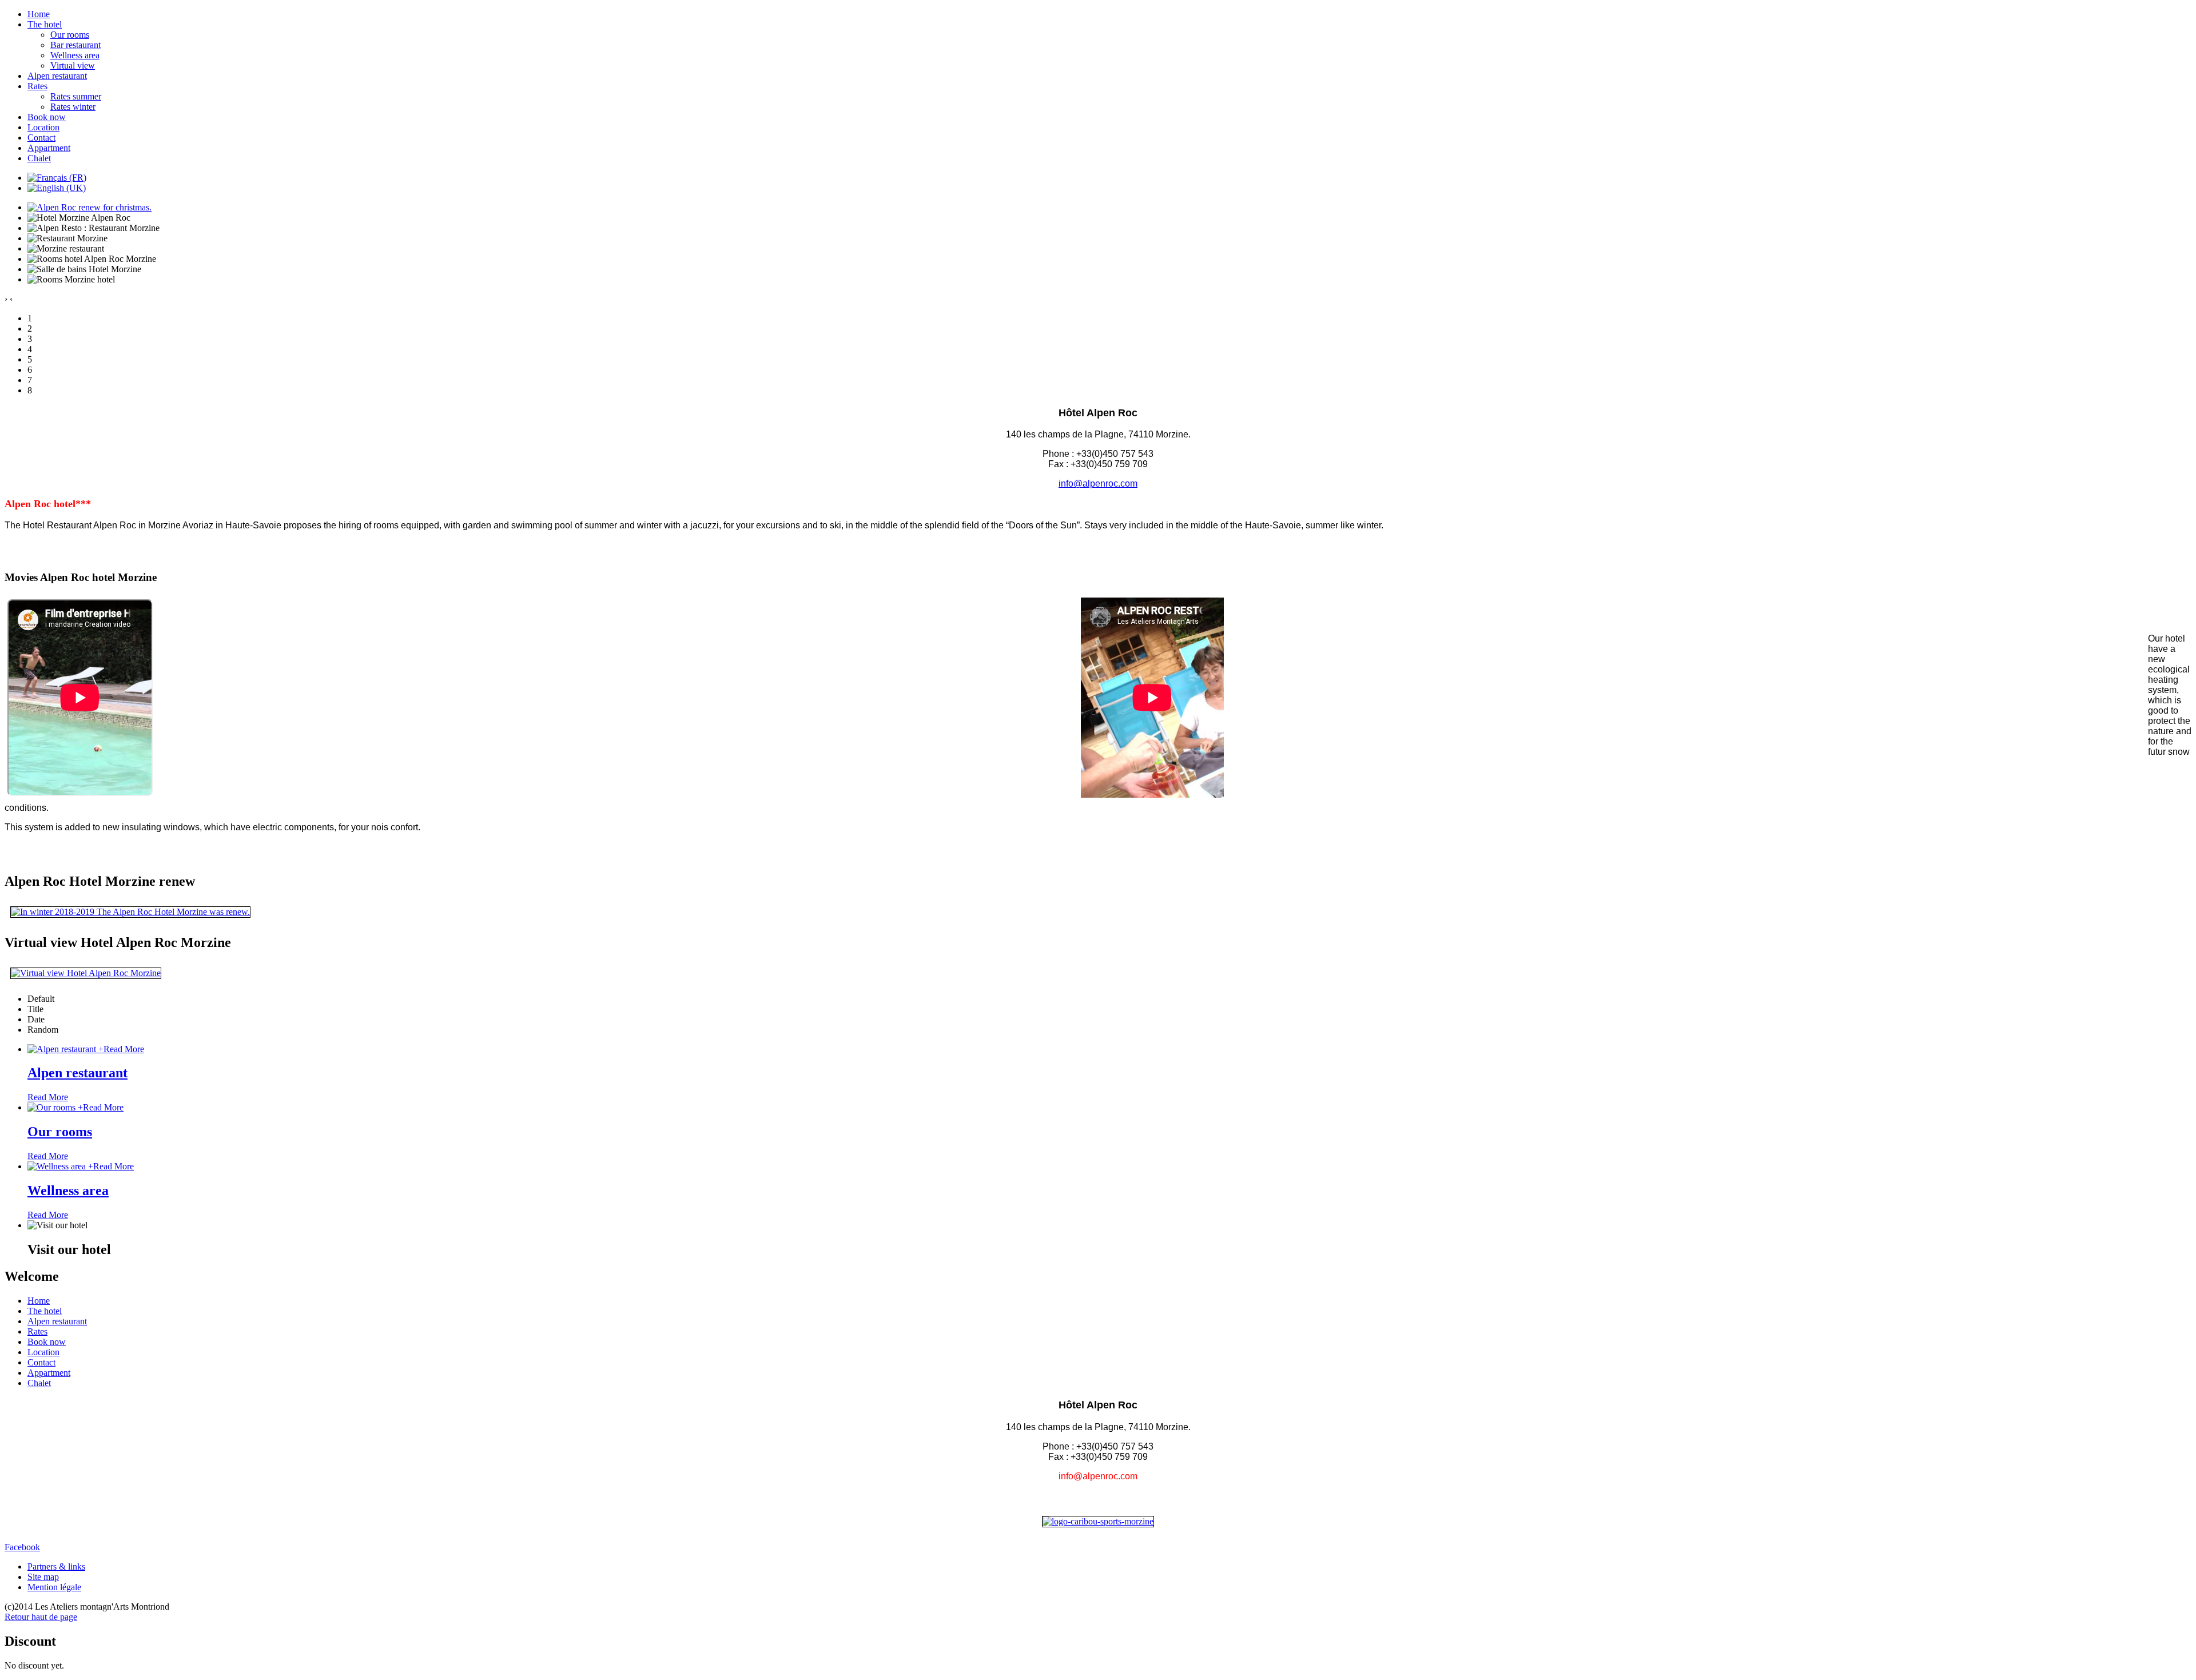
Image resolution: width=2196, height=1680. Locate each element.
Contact (41, 138)
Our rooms (70, 35)
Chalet (39, 158)
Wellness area (75, 55)
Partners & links (56, 1566)
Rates (37, 86)
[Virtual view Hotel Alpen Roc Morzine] (86, 973)
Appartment (49, 148)
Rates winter (73, 107)
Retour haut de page (41, 1617)
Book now (47, 117)
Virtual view (73, 65)
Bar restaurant (75, 45)
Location (43, 127)
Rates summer (76, 96)
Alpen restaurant (57, 76)
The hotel (45, 24)
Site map (43, 1577)
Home (39, 14)
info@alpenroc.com (1098, 483)
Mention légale (54, 1587)
